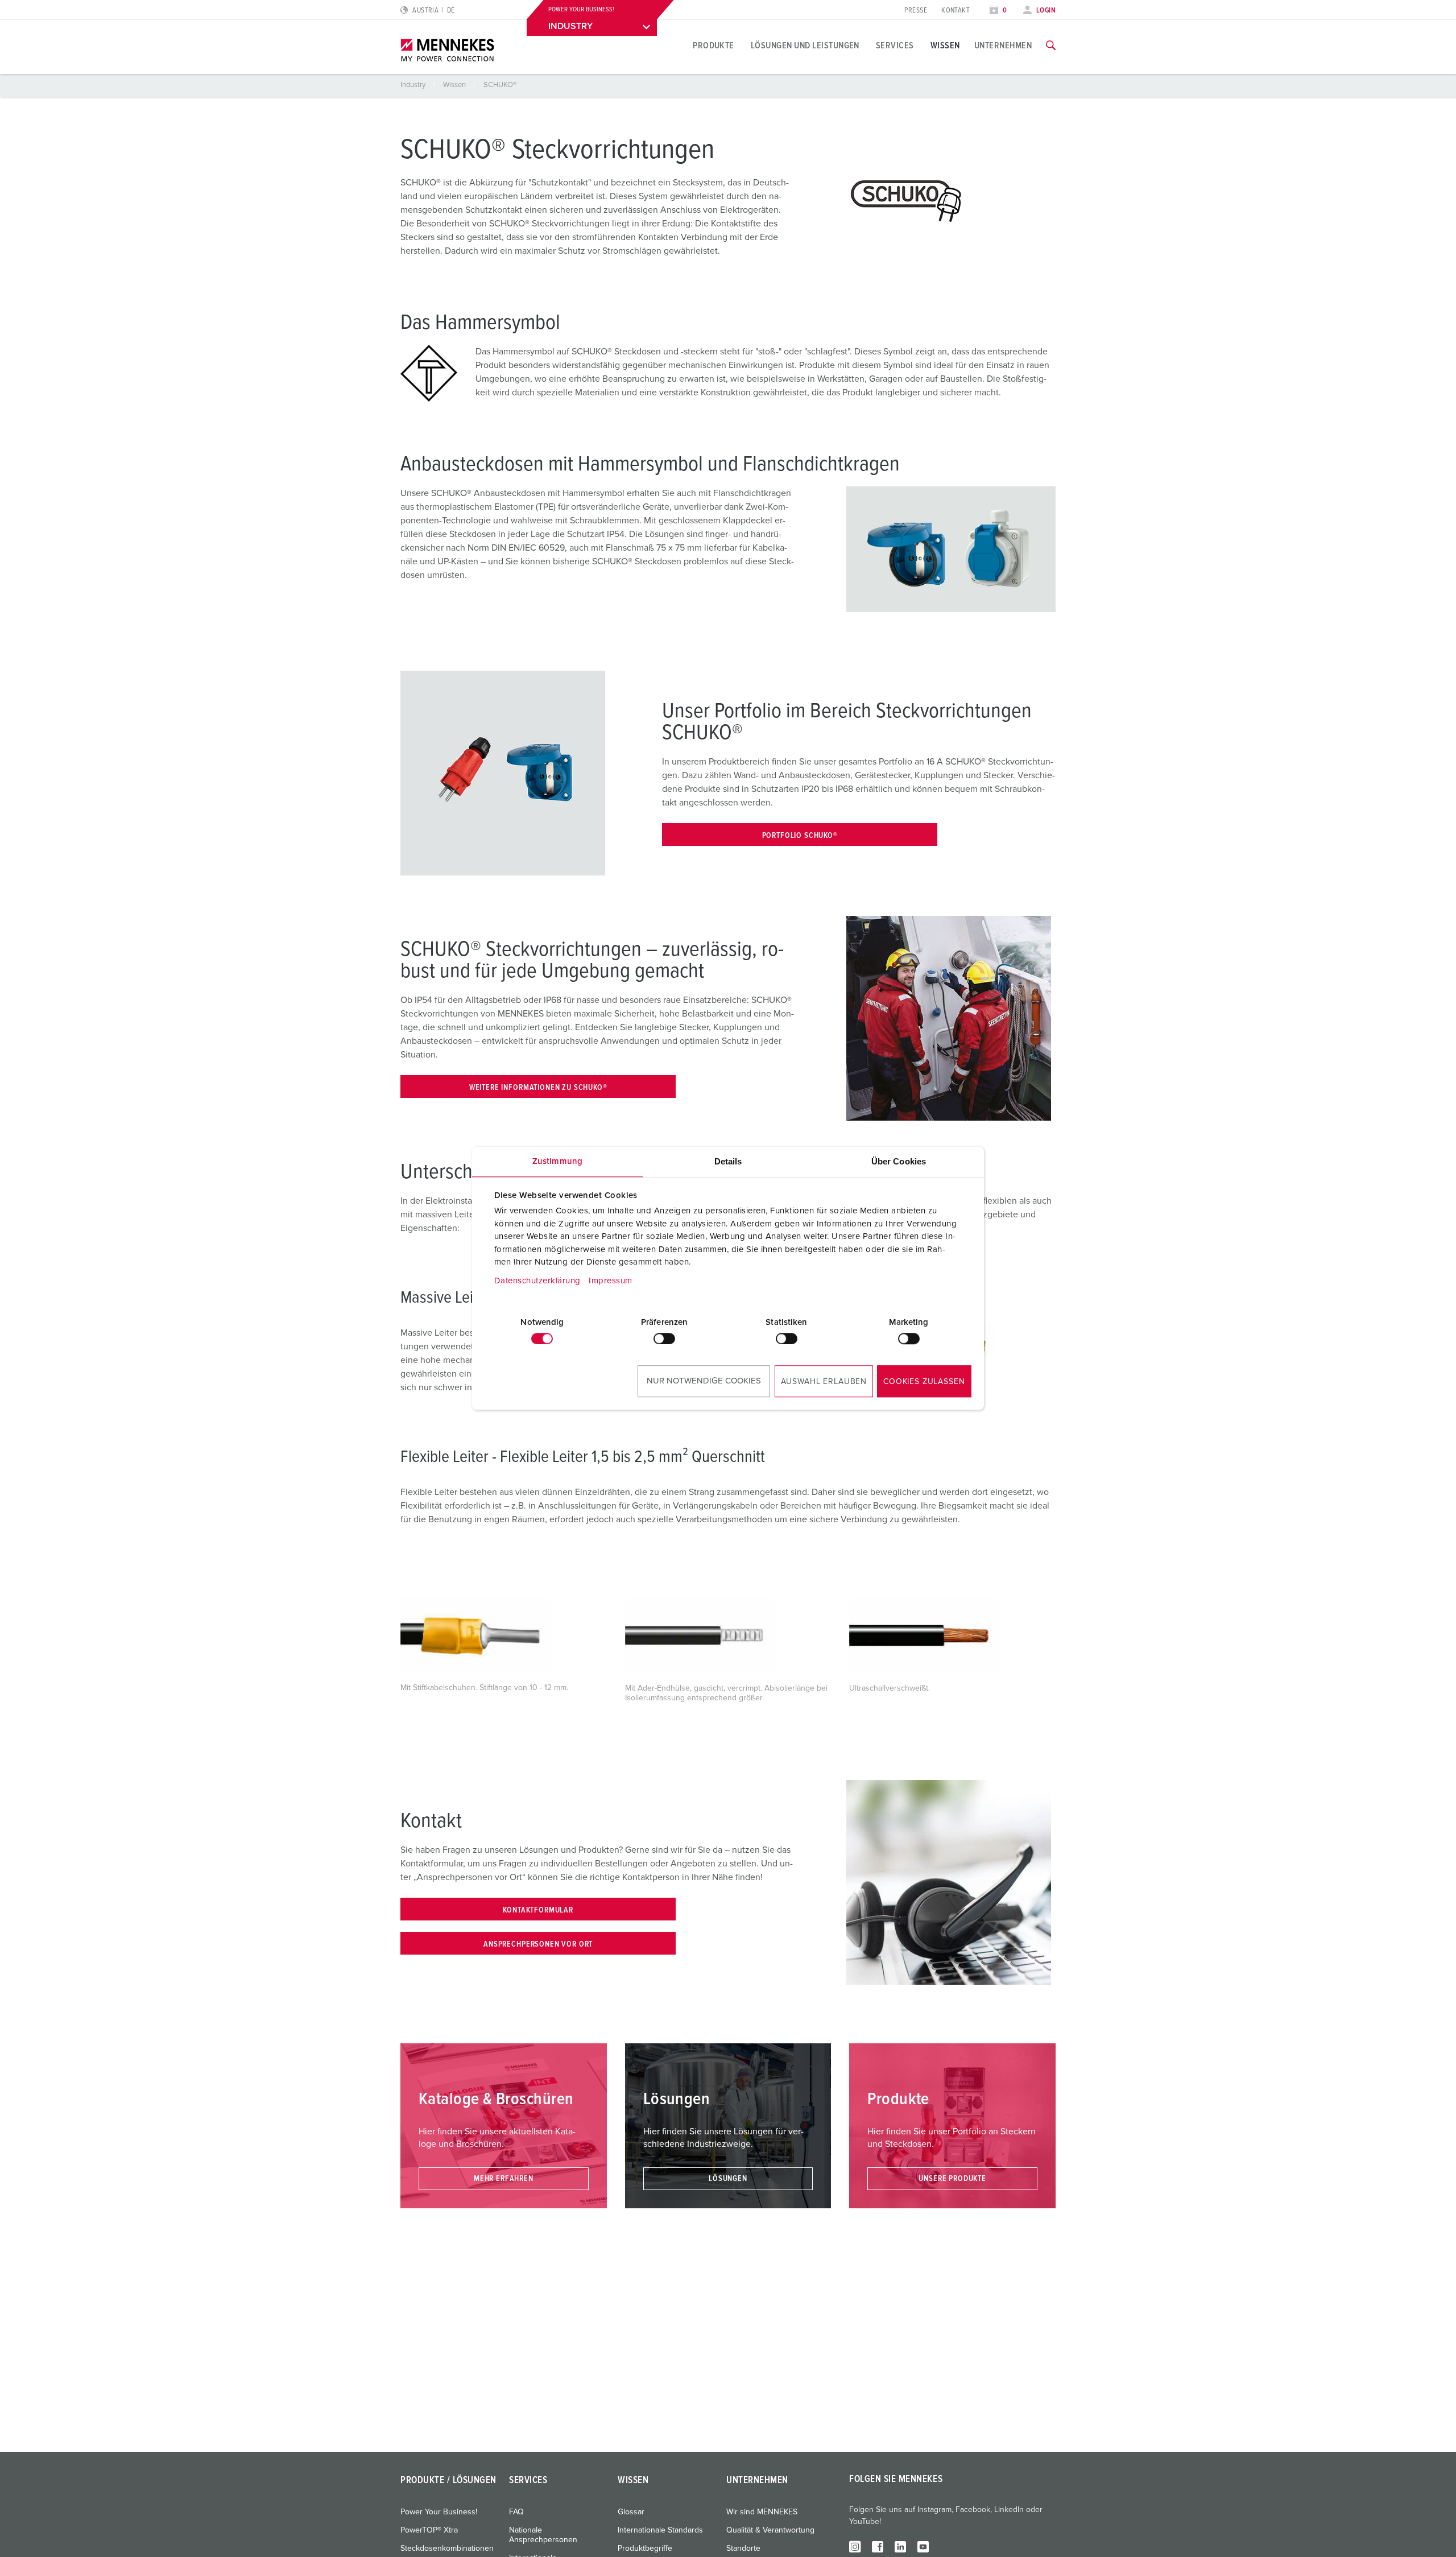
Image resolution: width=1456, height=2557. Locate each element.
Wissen (945, 46)
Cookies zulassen (924, 1382)
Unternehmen (1003, 46)
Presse (916, 11)
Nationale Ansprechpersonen (543, 2535)
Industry (414, 85)
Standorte (743, 2548)
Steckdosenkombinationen (447, 2548)
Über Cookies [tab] (899, 1161)
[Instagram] (855, 2546)
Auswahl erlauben (824, 1382)
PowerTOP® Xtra (429, 2530)
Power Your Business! (439, 2512)
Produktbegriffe (645, 2548)
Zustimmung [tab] (557, 1161)
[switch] (664, 1339)
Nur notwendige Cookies (704, 1381)
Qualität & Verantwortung (770, 2530)
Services (895, 46)
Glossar (631, 2512)
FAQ (516, 2512)
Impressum (611, 1281)
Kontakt (955, 11)
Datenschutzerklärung (537, 1281)
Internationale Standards (660, 2530)
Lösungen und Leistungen (805, 46)
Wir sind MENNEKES (762, 2512)
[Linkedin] (900, 2546)
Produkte (713, 46)
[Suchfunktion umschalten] (1051, 46)
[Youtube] (923, 2546)
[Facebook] (878, 2546)
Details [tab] (728, 1161)
